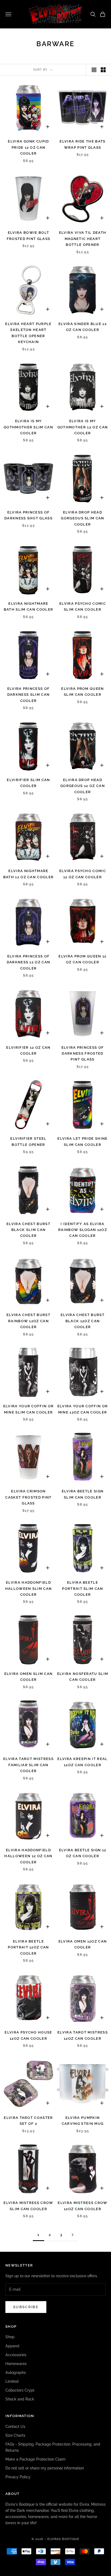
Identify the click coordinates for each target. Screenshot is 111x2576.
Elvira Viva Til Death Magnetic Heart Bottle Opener (83, 239)
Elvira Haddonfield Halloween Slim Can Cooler (29, 1588)
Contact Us (15, 2426)
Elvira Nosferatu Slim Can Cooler (83, 1677)
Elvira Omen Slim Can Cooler (28, 1677)
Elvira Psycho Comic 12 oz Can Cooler (83, 874)
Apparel (12, 2346)
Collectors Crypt (20, 2390)
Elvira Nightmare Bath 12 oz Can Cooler (29, 874)
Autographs (16, 2373)
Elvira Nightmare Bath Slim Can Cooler (28, 606)
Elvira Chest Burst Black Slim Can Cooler (28, 1230)
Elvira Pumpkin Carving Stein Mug (83, 2121)
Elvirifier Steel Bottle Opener (28, 1141)
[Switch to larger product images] (94, 70)
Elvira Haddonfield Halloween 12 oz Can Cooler (28, 1856)
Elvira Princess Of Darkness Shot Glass (28, 515)
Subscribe (26, 2307)
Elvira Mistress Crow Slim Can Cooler (28, 2206)
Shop (10, 2337)
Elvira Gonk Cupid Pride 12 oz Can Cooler (28, 147)
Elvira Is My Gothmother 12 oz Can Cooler (83, 427)
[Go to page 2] (72, 2235)
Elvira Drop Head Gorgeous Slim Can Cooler (82, 518)
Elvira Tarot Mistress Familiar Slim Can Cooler (28, 1765)
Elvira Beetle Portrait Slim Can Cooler (82, 1588)
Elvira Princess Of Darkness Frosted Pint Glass (83, 1054)
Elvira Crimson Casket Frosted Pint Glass (28, 1497)
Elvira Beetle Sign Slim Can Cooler (83, 1494)
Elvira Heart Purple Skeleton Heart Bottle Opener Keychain (28, 333)
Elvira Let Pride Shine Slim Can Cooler (82, 1141)
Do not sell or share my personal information (45, 2468)
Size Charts (15, 2435)
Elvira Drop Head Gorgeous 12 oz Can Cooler (83, 786)
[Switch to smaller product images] (103, 70)
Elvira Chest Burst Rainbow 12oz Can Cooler (28, 1321)
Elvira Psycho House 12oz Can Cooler (28, 2035)
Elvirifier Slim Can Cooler (28, 783)
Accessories (16, 2355)
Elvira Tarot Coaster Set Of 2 (28, 2121)
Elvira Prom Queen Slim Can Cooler (82, 692)
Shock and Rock (20, 2399)
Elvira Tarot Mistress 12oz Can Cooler (83, 2035)
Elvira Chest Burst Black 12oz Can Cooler (83, 1321)
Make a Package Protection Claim (35, 2459)
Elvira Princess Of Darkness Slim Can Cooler (29, 695)
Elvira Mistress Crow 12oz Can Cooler (82, 2206)
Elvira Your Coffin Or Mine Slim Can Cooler (29, 1409)
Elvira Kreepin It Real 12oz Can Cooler (82, 1762)
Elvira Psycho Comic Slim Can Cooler (83, 606)
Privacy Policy (18, 2477)
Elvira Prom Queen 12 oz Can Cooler (82, 959)
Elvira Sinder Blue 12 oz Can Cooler (83, 327)
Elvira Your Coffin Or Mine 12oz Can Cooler (83, 1409)
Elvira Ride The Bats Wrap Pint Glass (82, 144)
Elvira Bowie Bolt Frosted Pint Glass (29, 236)
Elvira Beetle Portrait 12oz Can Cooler (28, 1947)
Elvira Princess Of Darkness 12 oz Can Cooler (29, 962)
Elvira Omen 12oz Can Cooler (83, 1944)
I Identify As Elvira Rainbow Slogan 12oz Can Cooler (83, 1230)
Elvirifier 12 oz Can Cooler (28, 1050)
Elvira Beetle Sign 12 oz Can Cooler (83, 1853)
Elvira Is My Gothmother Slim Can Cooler (28, 427)
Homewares (16, 2364)
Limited (12, 2381)
